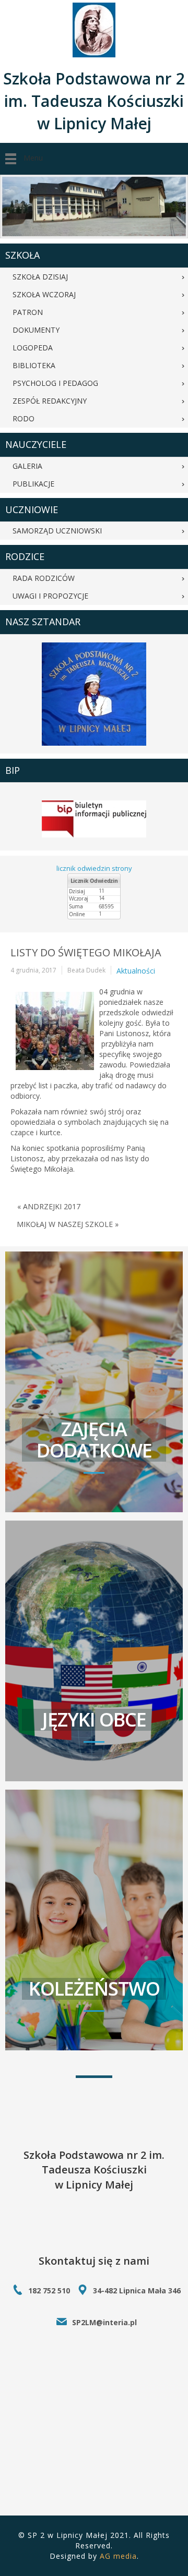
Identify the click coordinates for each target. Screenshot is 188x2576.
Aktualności (136, 971)
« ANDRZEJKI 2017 (49, 1206)
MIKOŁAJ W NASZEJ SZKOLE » (68, 1224)
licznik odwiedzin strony (94, 868)
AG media (118, 2556)
